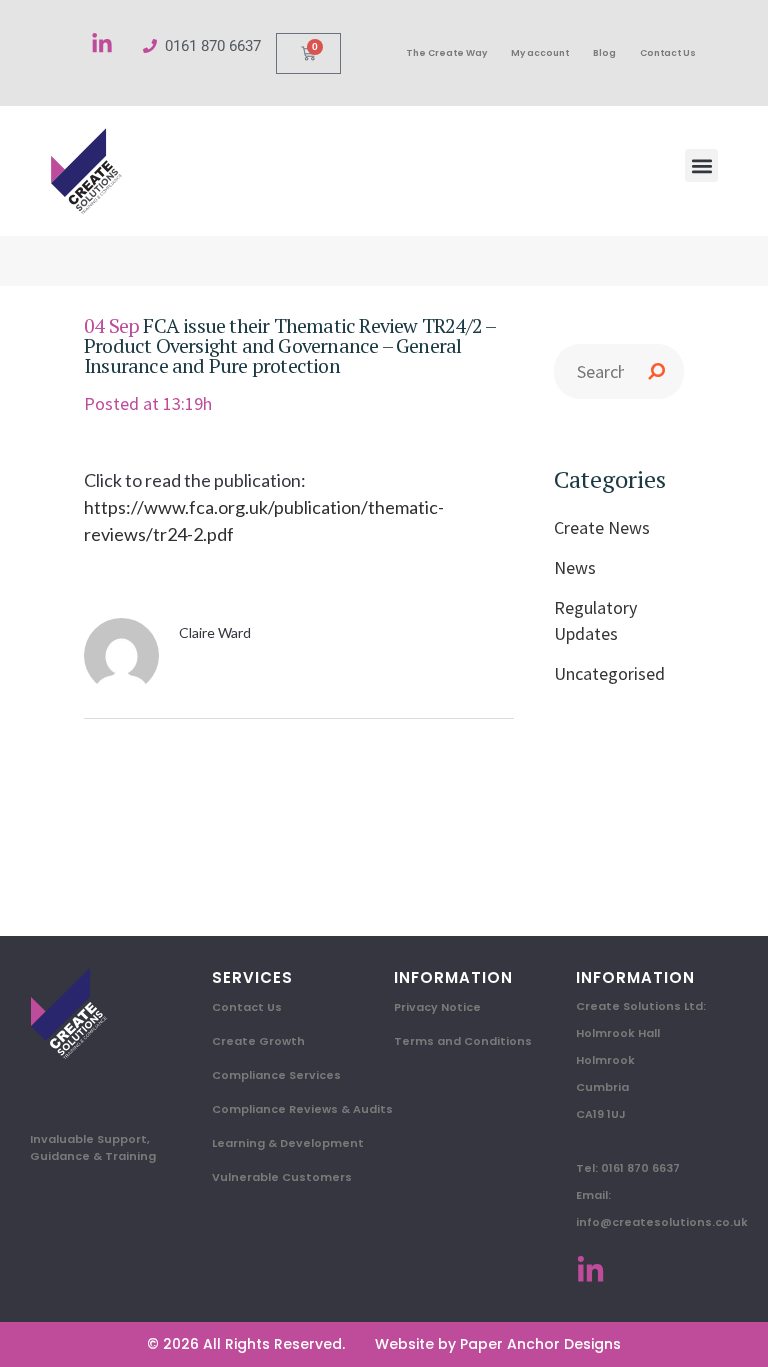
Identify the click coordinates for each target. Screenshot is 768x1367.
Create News (602, 527)
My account (540, 53)
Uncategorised (609, 673)
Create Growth (258, 1041)
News (575, 567)
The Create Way (446, 53)
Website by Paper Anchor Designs (498, 1344)
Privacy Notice (437, 1007)
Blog (604, 53)
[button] (701, 165)
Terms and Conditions (463, 1041)
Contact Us (668, 53)
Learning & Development (288, 1143)
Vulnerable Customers (282, 1177)
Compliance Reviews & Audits (302, 1109)
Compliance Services (276, 1075)
